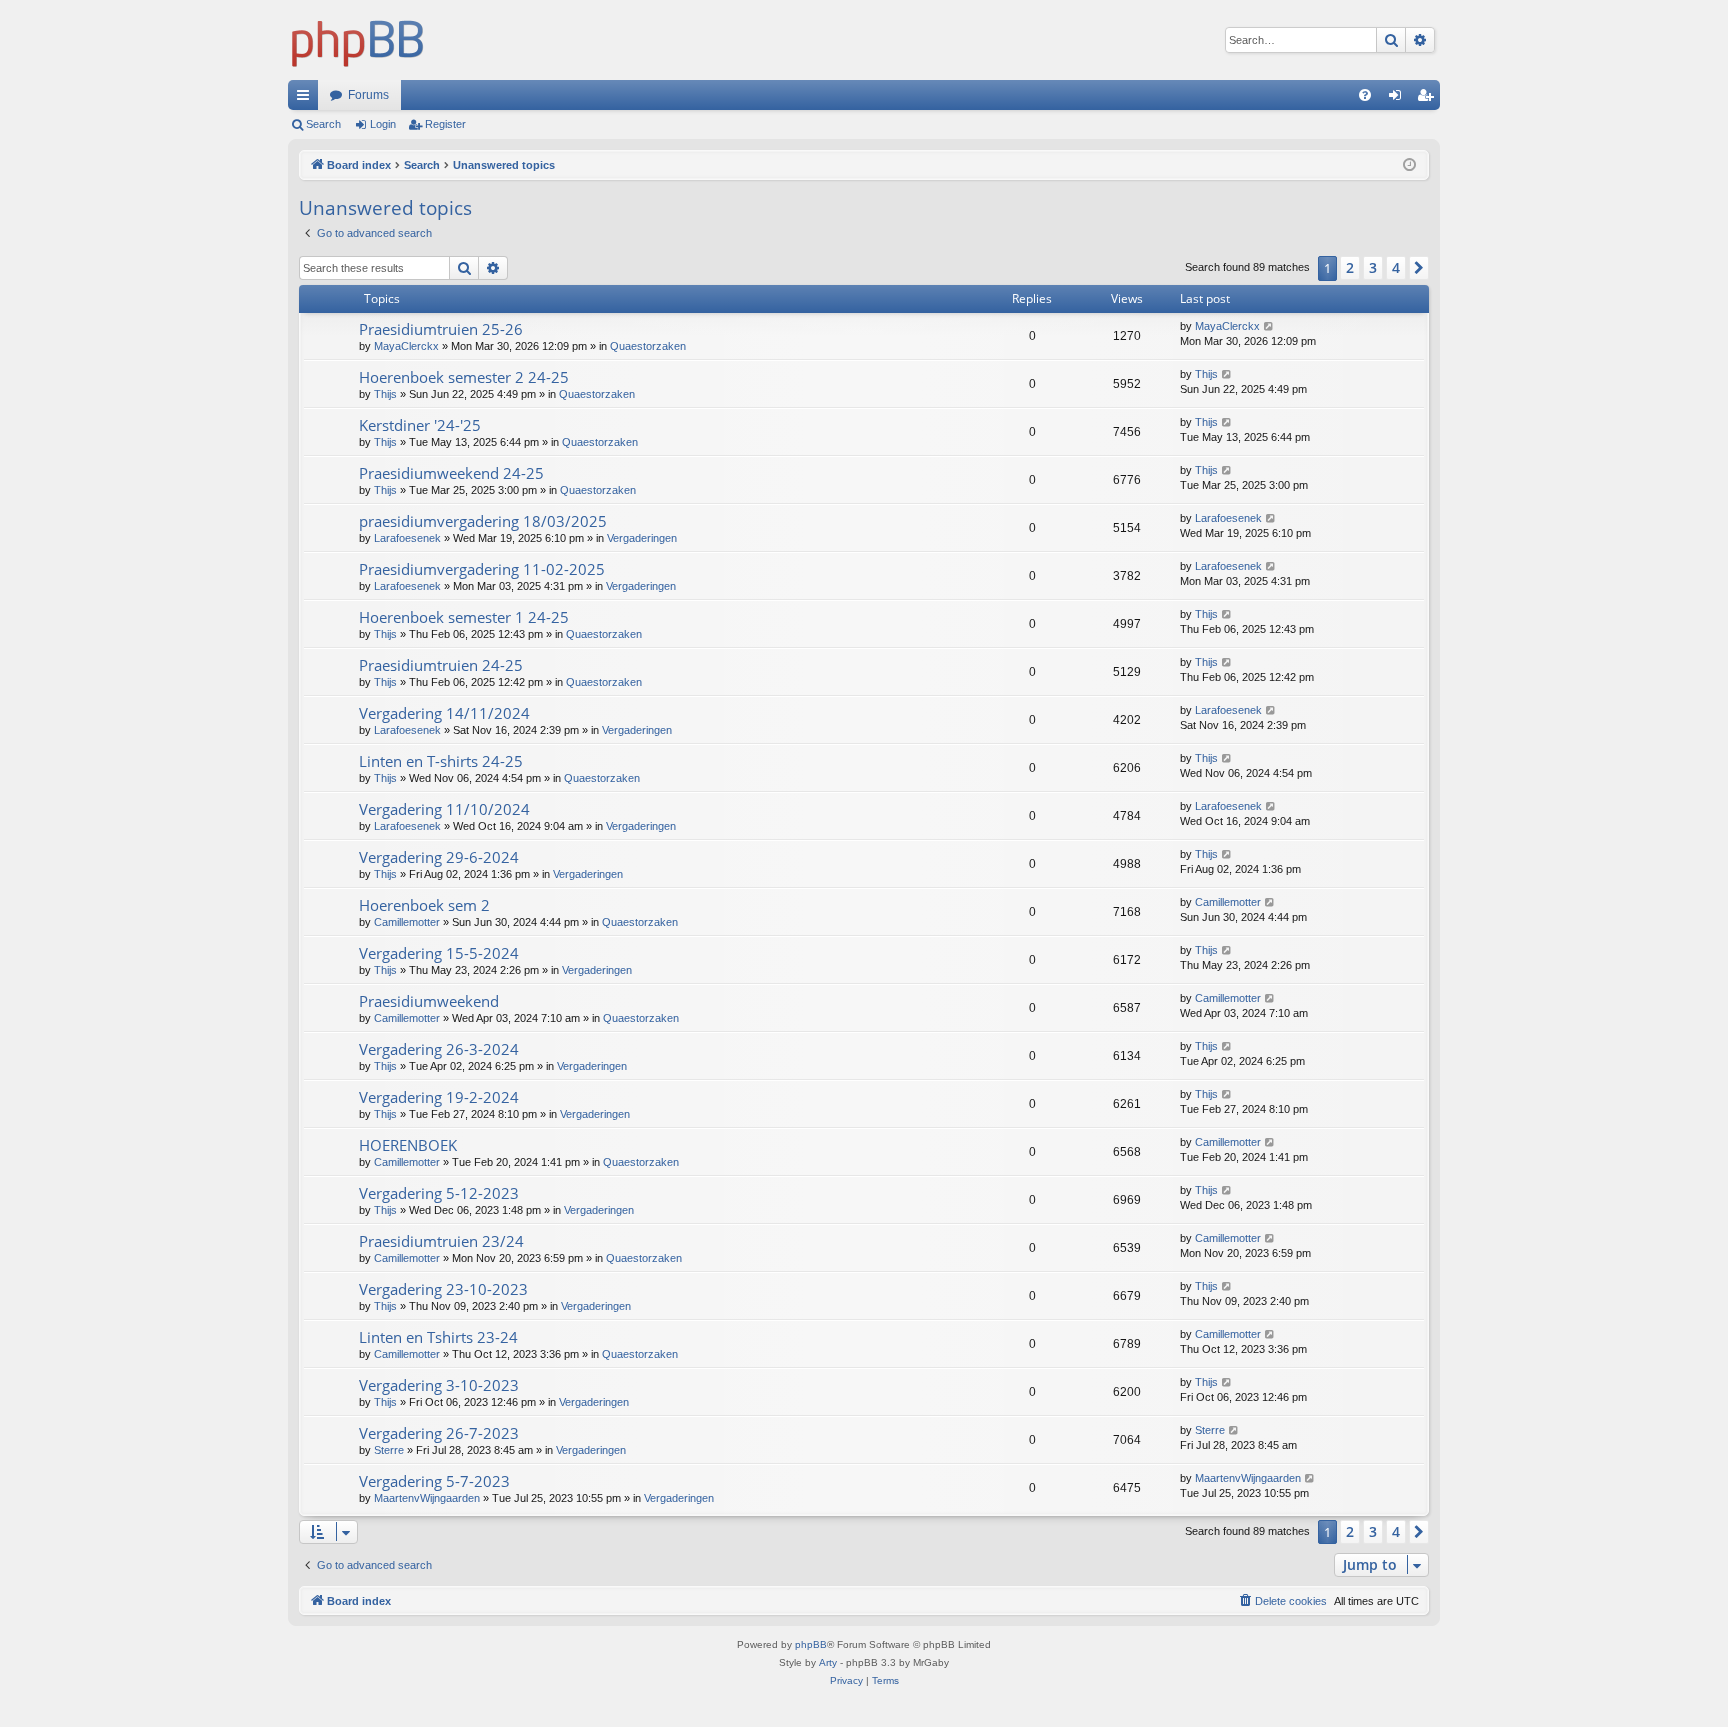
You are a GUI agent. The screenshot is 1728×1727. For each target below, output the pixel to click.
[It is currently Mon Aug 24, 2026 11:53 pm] (1409, 165)
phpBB (811, 1644)
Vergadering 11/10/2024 (444, 809)
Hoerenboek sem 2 (424, 905)
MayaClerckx (406, 346)
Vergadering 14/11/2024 (444, 713)
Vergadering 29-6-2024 (439, 857)
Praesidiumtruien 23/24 (441, 1241)
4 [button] (1396, 267)
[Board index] (358, 40)
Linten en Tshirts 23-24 (438, 1337)
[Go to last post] (1269, 326)
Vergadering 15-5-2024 (439, 953)
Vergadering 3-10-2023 (439, 1385)
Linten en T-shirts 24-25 (441, 761)
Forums (368, 95)
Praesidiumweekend (429, 1001)
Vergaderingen (642, 538)
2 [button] (1350, 267)
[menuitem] (1365, 95)
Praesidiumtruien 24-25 (441, 665)
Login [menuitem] (1399, 99)
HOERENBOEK (408, 1145)
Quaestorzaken (648, 346)
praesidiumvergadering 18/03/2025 (483, 521)
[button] (1419, 268)
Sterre (389, 1450)
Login (383, 124)
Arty (828, 1662)
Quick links (307, 99)
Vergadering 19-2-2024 (439, 1097)
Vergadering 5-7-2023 (434, 1481)
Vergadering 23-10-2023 (443, 1289)
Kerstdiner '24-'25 (420, 425)
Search (323, 124)
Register (445, 124)
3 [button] (1373, 267)
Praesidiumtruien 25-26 (441, 329)
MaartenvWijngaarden (427, 1498)
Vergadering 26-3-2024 (439, 1049)
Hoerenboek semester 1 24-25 (464, 617)
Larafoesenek (407, 538)
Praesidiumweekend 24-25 (451, 473)
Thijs (385, 394)
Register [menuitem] (1429, 99)
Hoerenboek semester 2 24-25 (464, 377)
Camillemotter (407, 922)
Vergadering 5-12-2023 (439, 1193)
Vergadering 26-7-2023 (439, 1433)
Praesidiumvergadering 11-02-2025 (482, 569)
